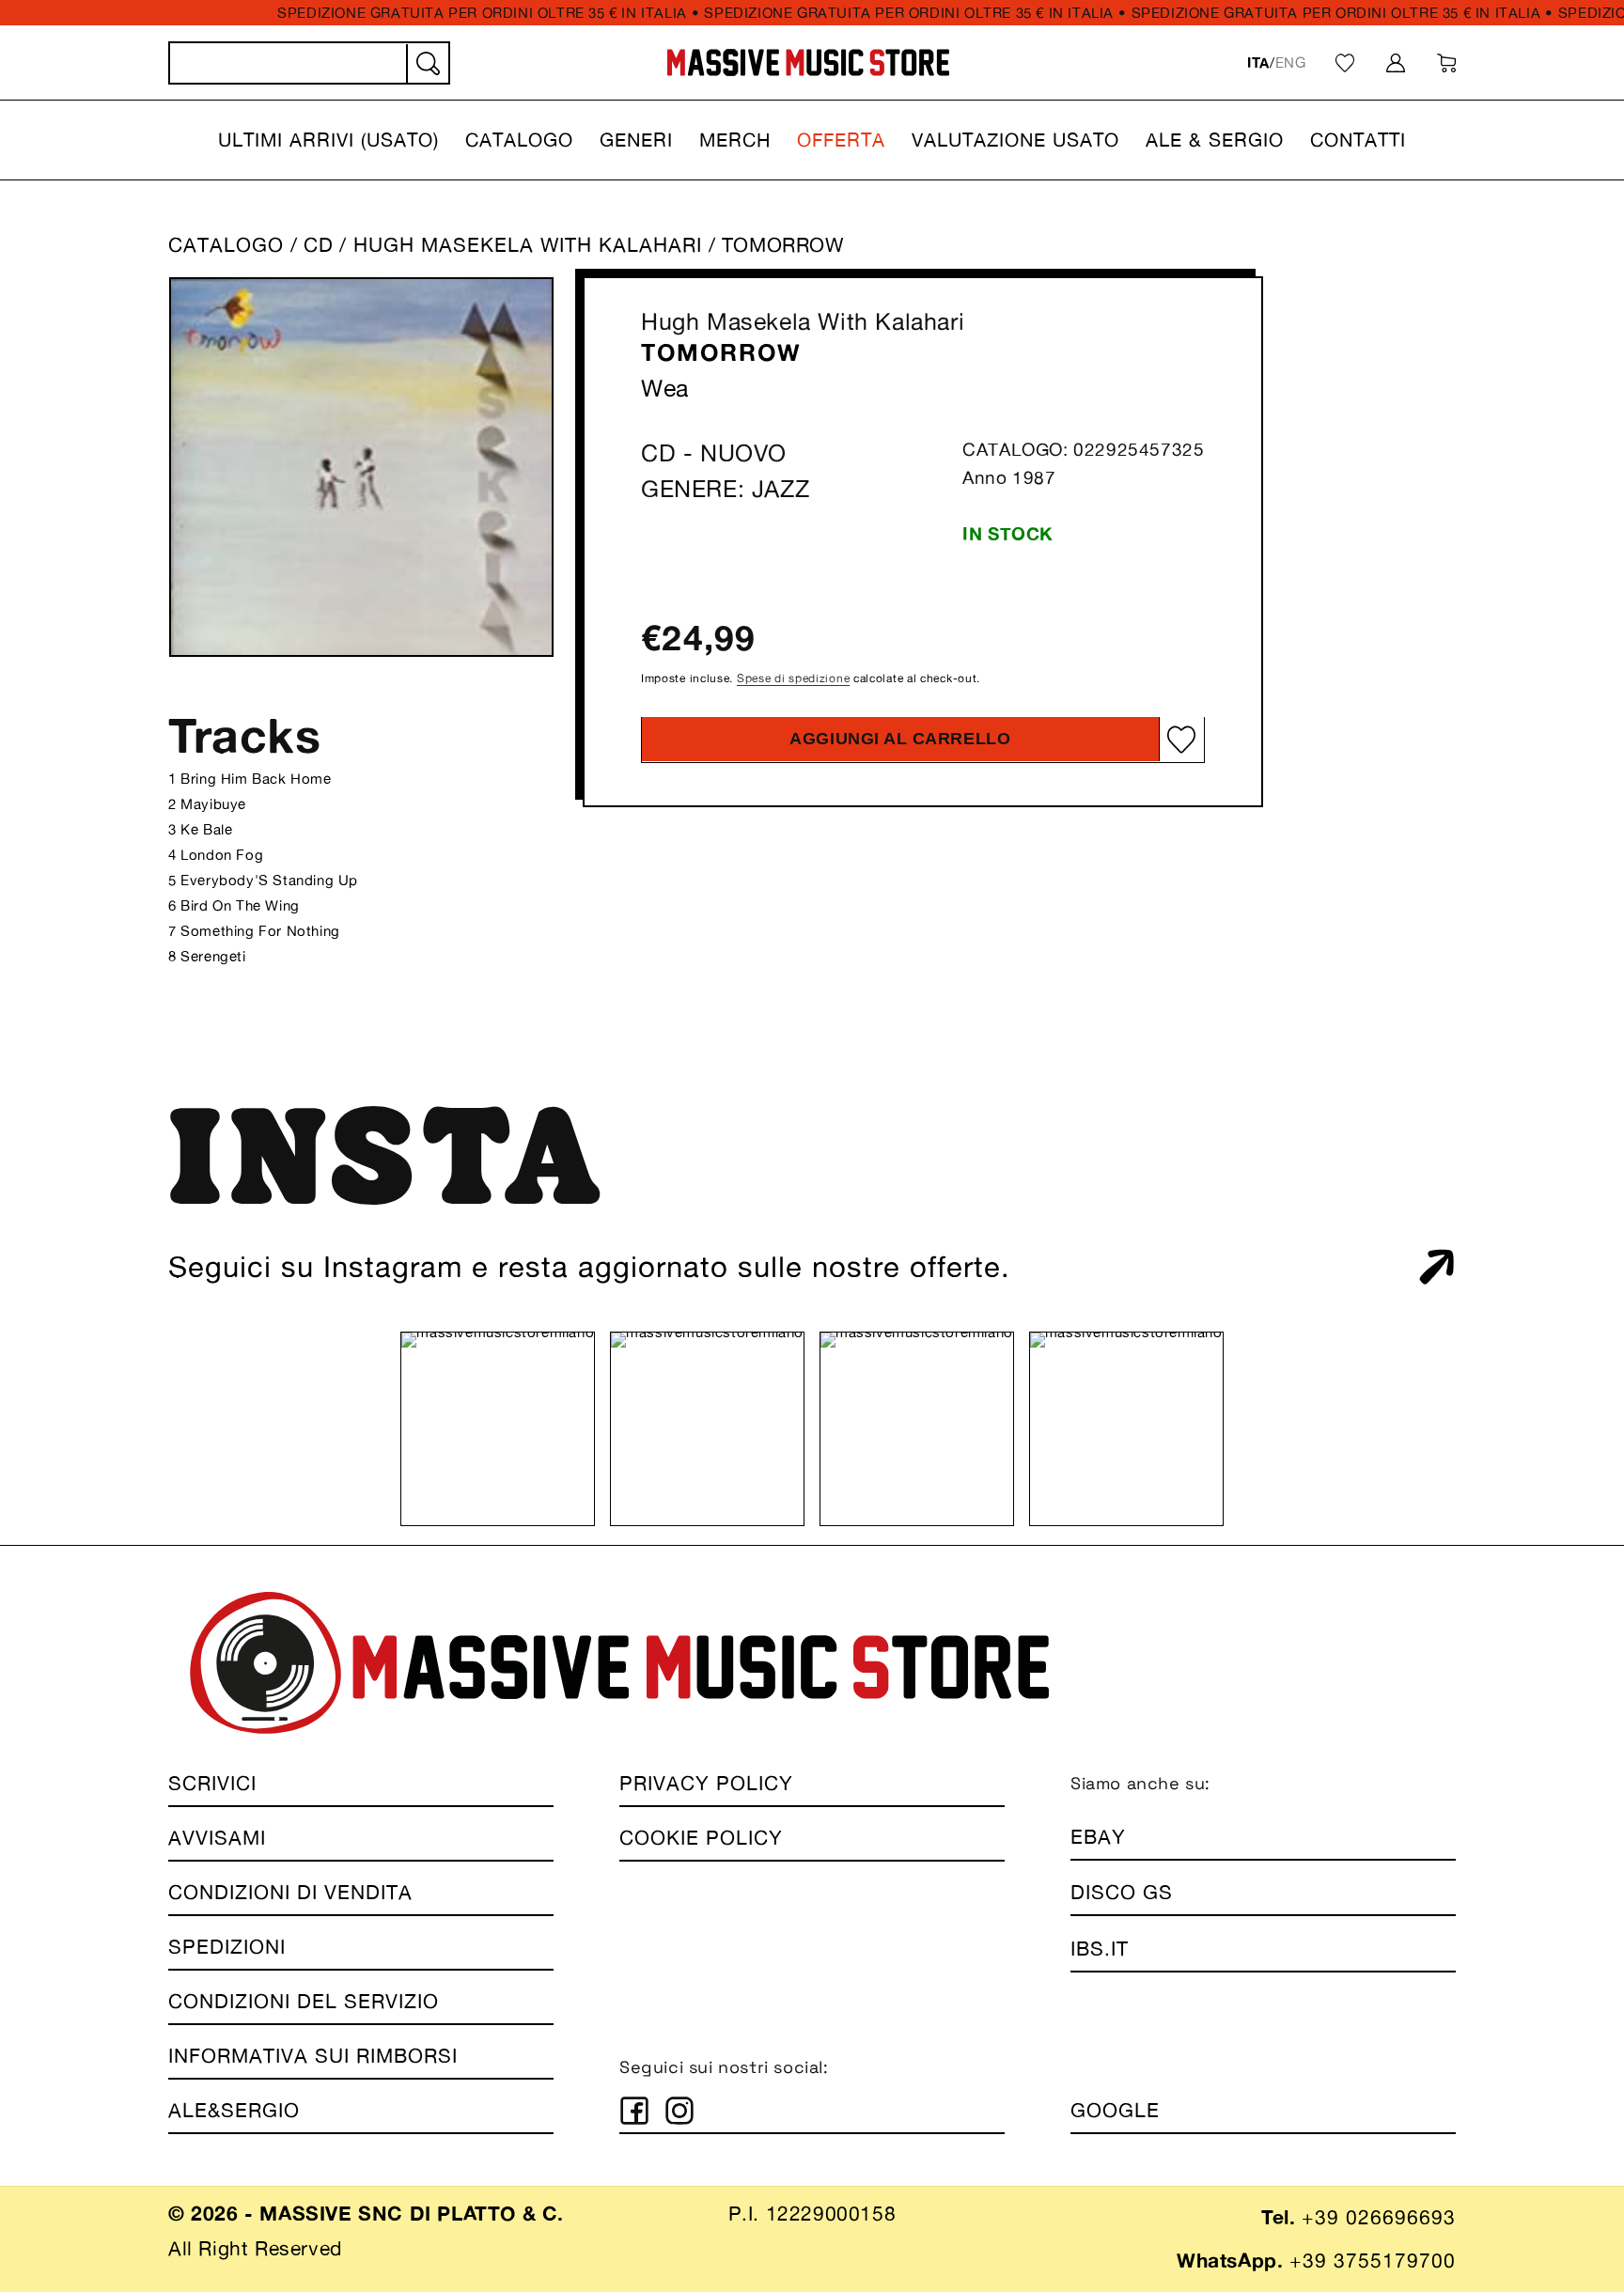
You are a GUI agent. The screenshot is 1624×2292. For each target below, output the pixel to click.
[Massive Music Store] (809, 62)
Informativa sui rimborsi (313, 2056)
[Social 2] (679, 2111)
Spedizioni (227, 1947)
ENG (1291, 62)
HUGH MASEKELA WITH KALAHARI (531, 245)
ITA (1258, 62)
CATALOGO (226, 245)
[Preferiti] (1345, 63)
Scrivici (212, 1783)
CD (319, 245)
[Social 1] (634, 2111)
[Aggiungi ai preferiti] (1181, 740)
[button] (328, 140)
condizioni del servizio (304, 2001)
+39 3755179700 (1373, 2261)
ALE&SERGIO (234, 2110)
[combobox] (309, 63)
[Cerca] (427, 64)
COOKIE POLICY (701, 1838)
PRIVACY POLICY (706, 1783)
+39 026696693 (1379, 2217)
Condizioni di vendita (290, 1892)
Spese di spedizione (793, 678)
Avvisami (217, 1838)
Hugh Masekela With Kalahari (803, 321)
